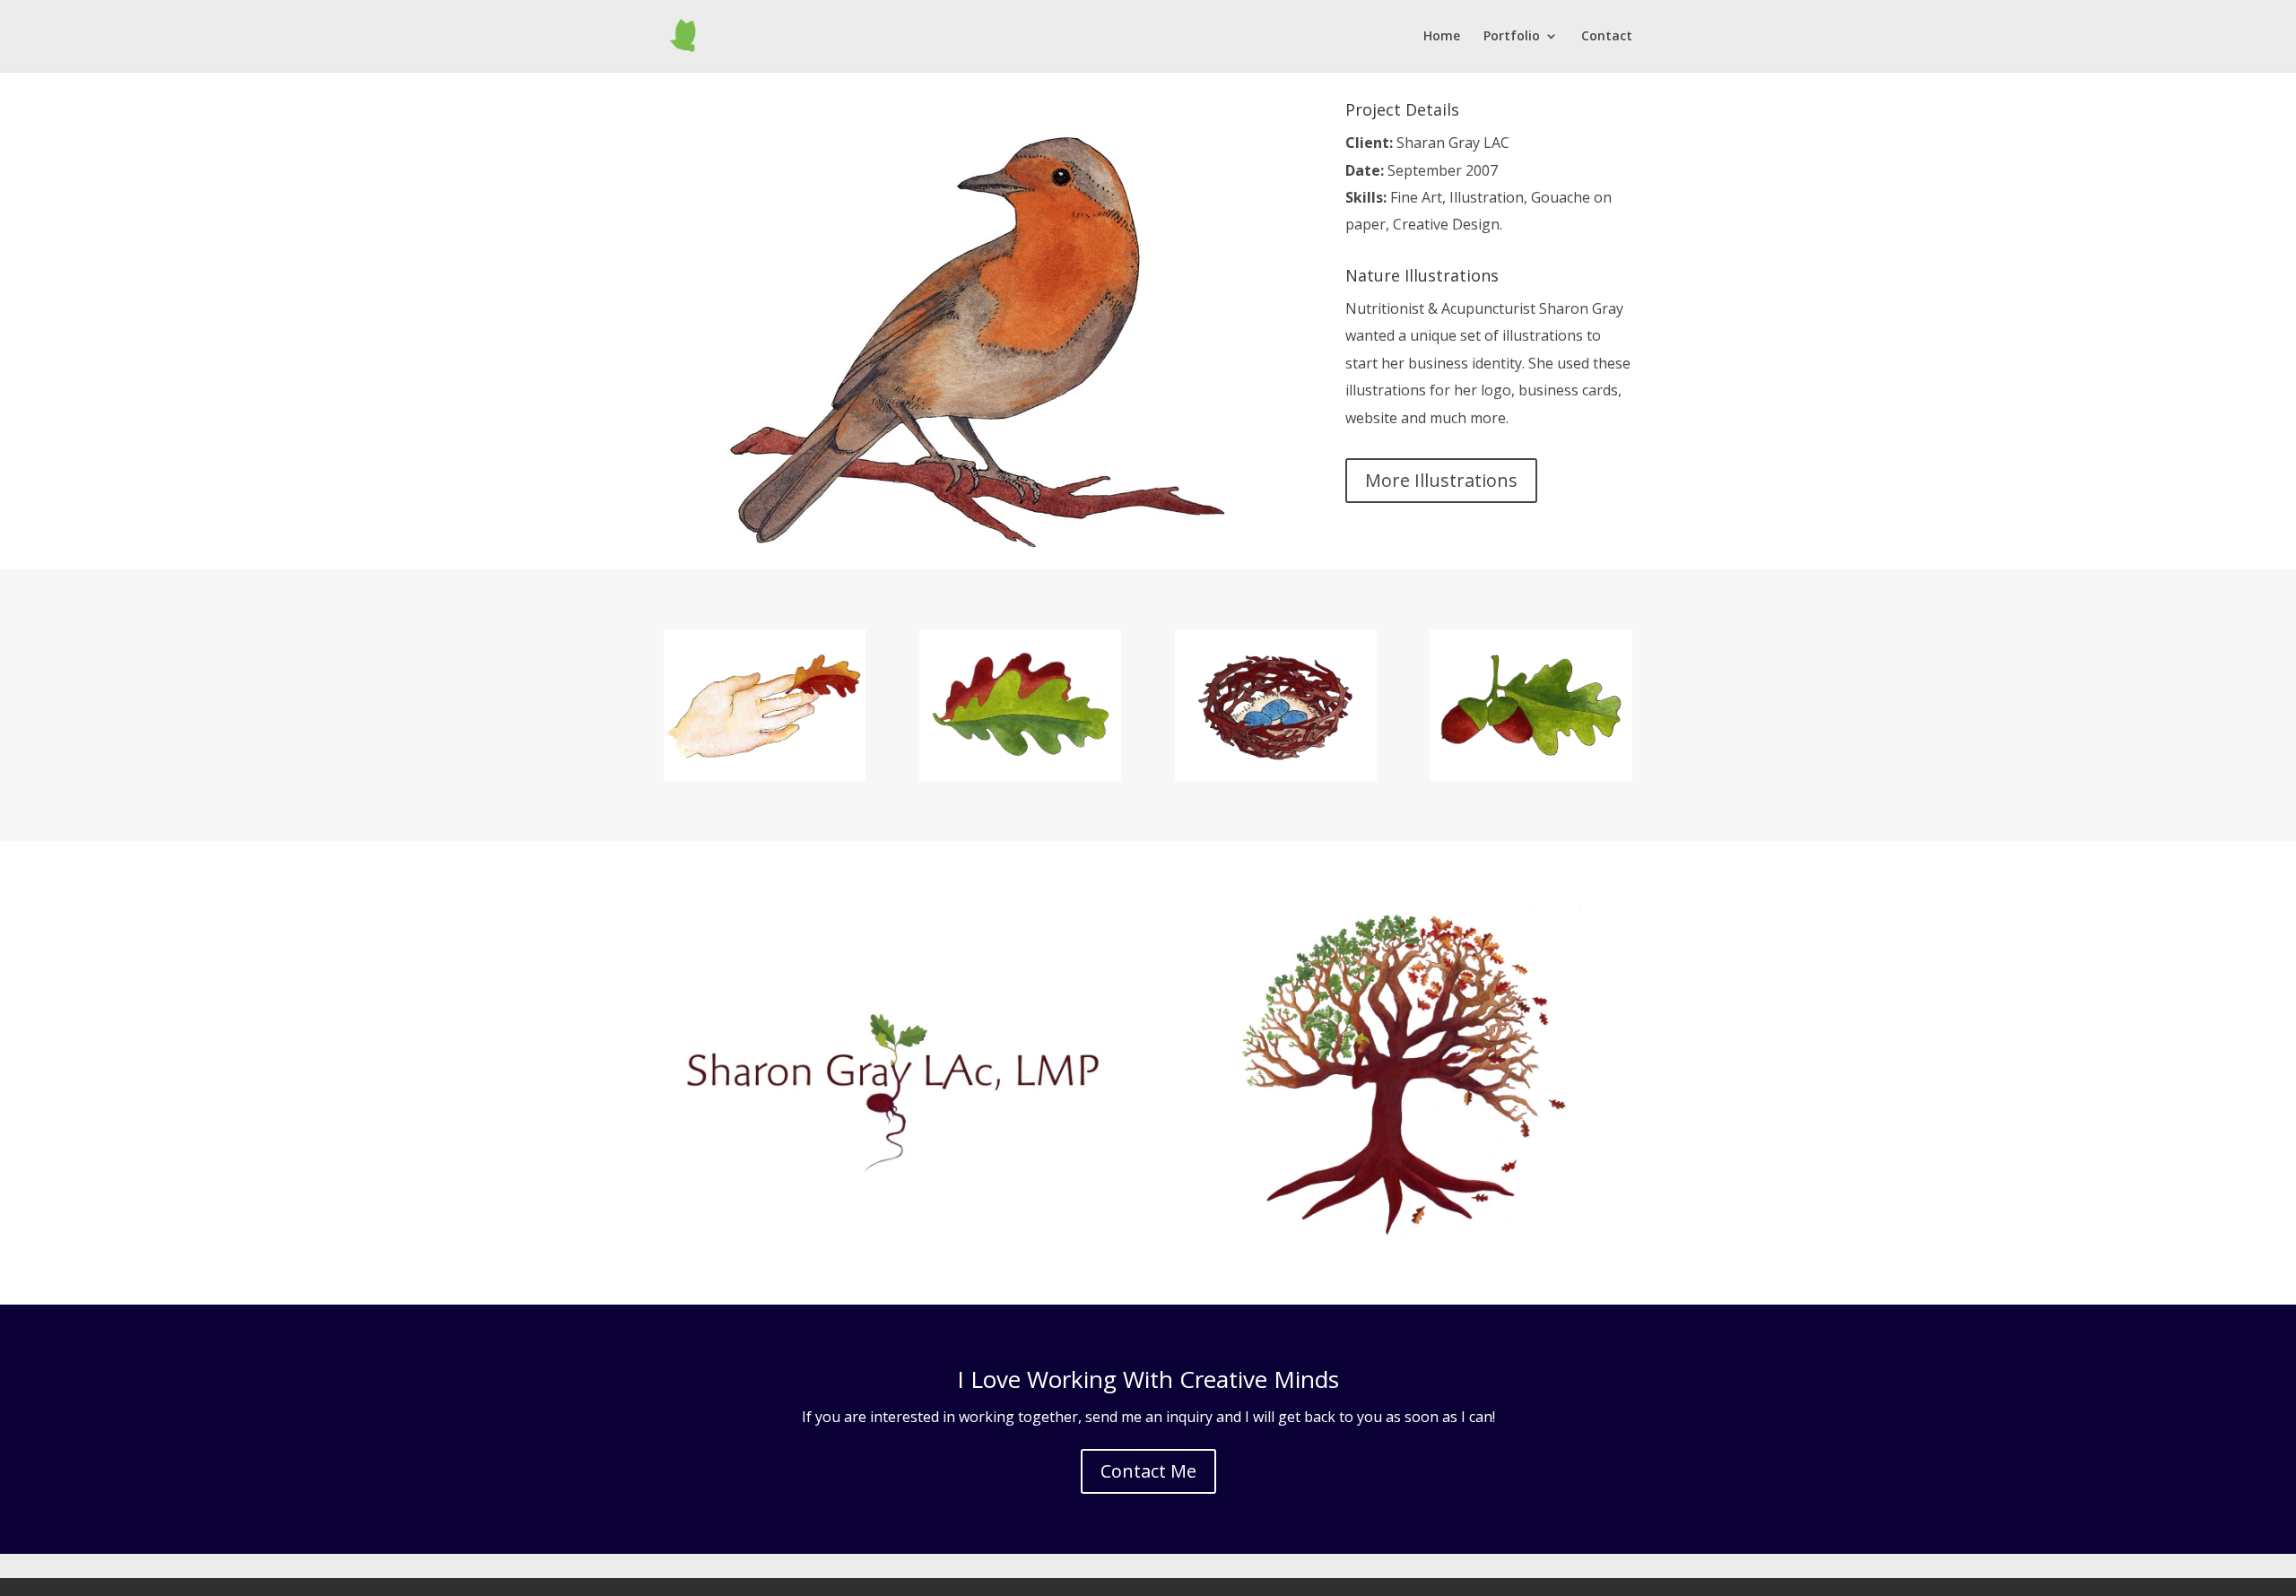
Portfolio (1512, 37)
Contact (1607, 37)
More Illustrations (1441, 480)
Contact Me (1148, 1471)
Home (1442, 37)
